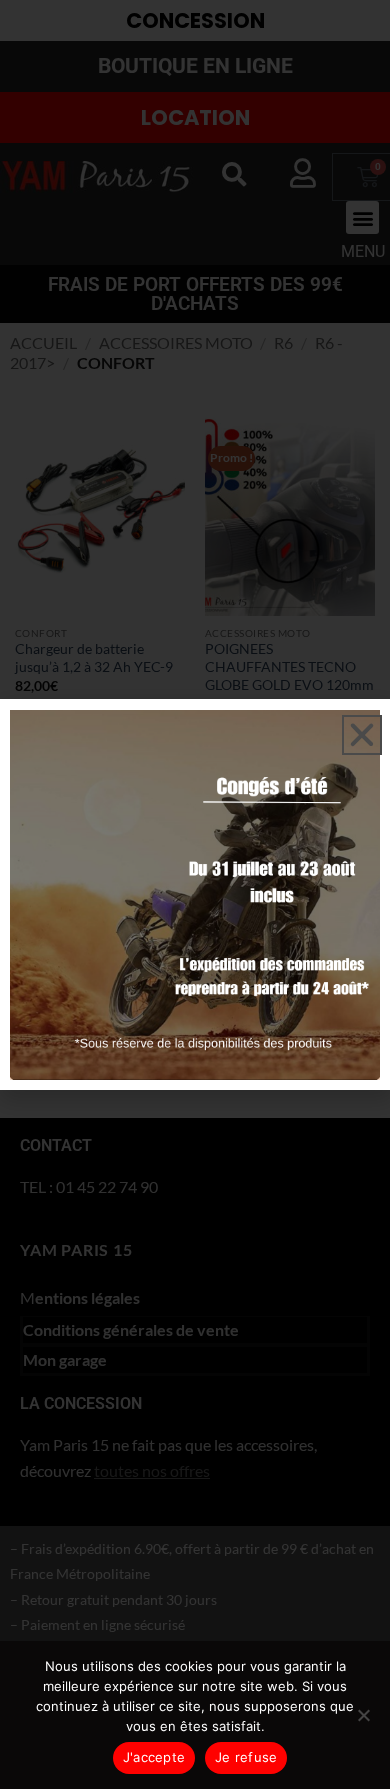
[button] (362, 735)
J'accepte (154, 1757)
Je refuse (246, 1757)
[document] (195, 894)
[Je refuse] (363, 1721)
